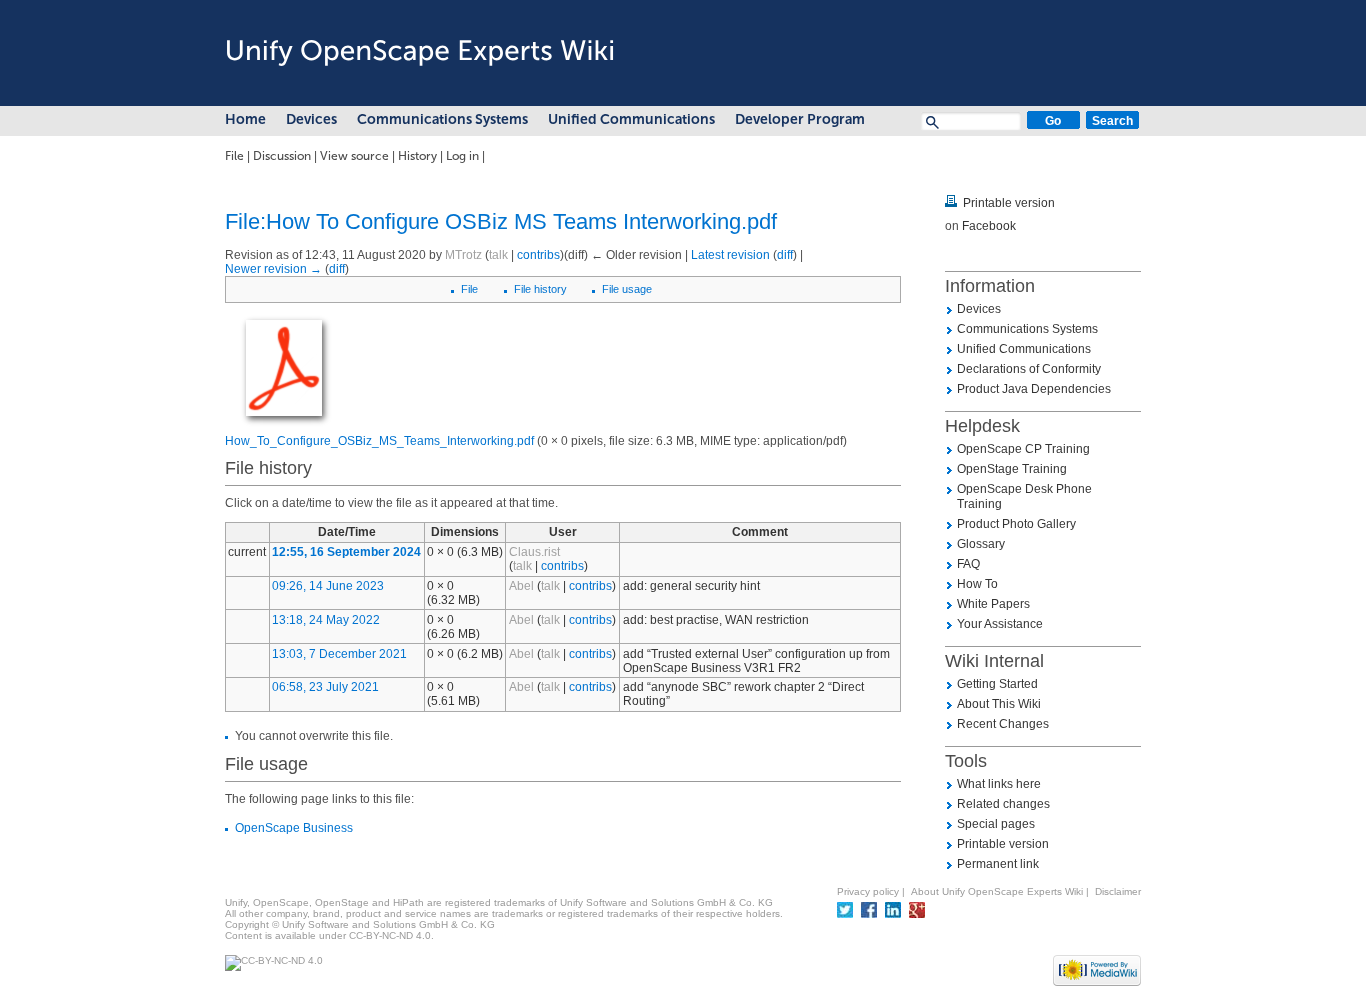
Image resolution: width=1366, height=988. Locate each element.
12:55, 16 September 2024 (346, 552)
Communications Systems (442, 119)
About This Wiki (999, 704)
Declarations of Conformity (1029, 369)
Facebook (989, 226)
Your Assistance (1000, 624)
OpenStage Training (1012, 469)
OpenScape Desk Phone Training (1024, 496)
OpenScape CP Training (1023, 449)
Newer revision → (273, 269)
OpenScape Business (294, 828)
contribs (538, 255)
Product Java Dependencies (1034, 389)
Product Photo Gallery (1016, 524)
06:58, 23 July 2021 (325, 687)
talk (498, 255)
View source (354, 156)
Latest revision (730, 255)
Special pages (996, 824)
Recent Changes (1003, 724)
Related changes (1003, 804)
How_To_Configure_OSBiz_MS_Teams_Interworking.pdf (379, 441)
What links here (999, 784)
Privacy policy (868, 891)
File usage (627, 289)
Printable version (1009, 203)
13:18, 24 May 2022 (326, 620)
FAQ (968, 564)
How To (977, 584)
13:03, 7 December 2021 (339, 654)
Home (245, 119)
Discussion (282, 156)
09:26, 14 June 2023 (328, 586)
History (417, 156)
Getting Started (997, 684)
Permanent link (998, 864)
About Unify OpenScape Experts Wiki (997, 891)
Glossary (981, 544)
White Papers (993, 604)
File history (540, 289)
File (234, 156)
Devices (311, 119)
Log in (462, 156)
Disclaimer (1118, 891)
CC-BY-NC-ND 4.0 (390, 935)
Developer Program (800, 119)
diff (785, 255)
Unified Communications (631, 119)
